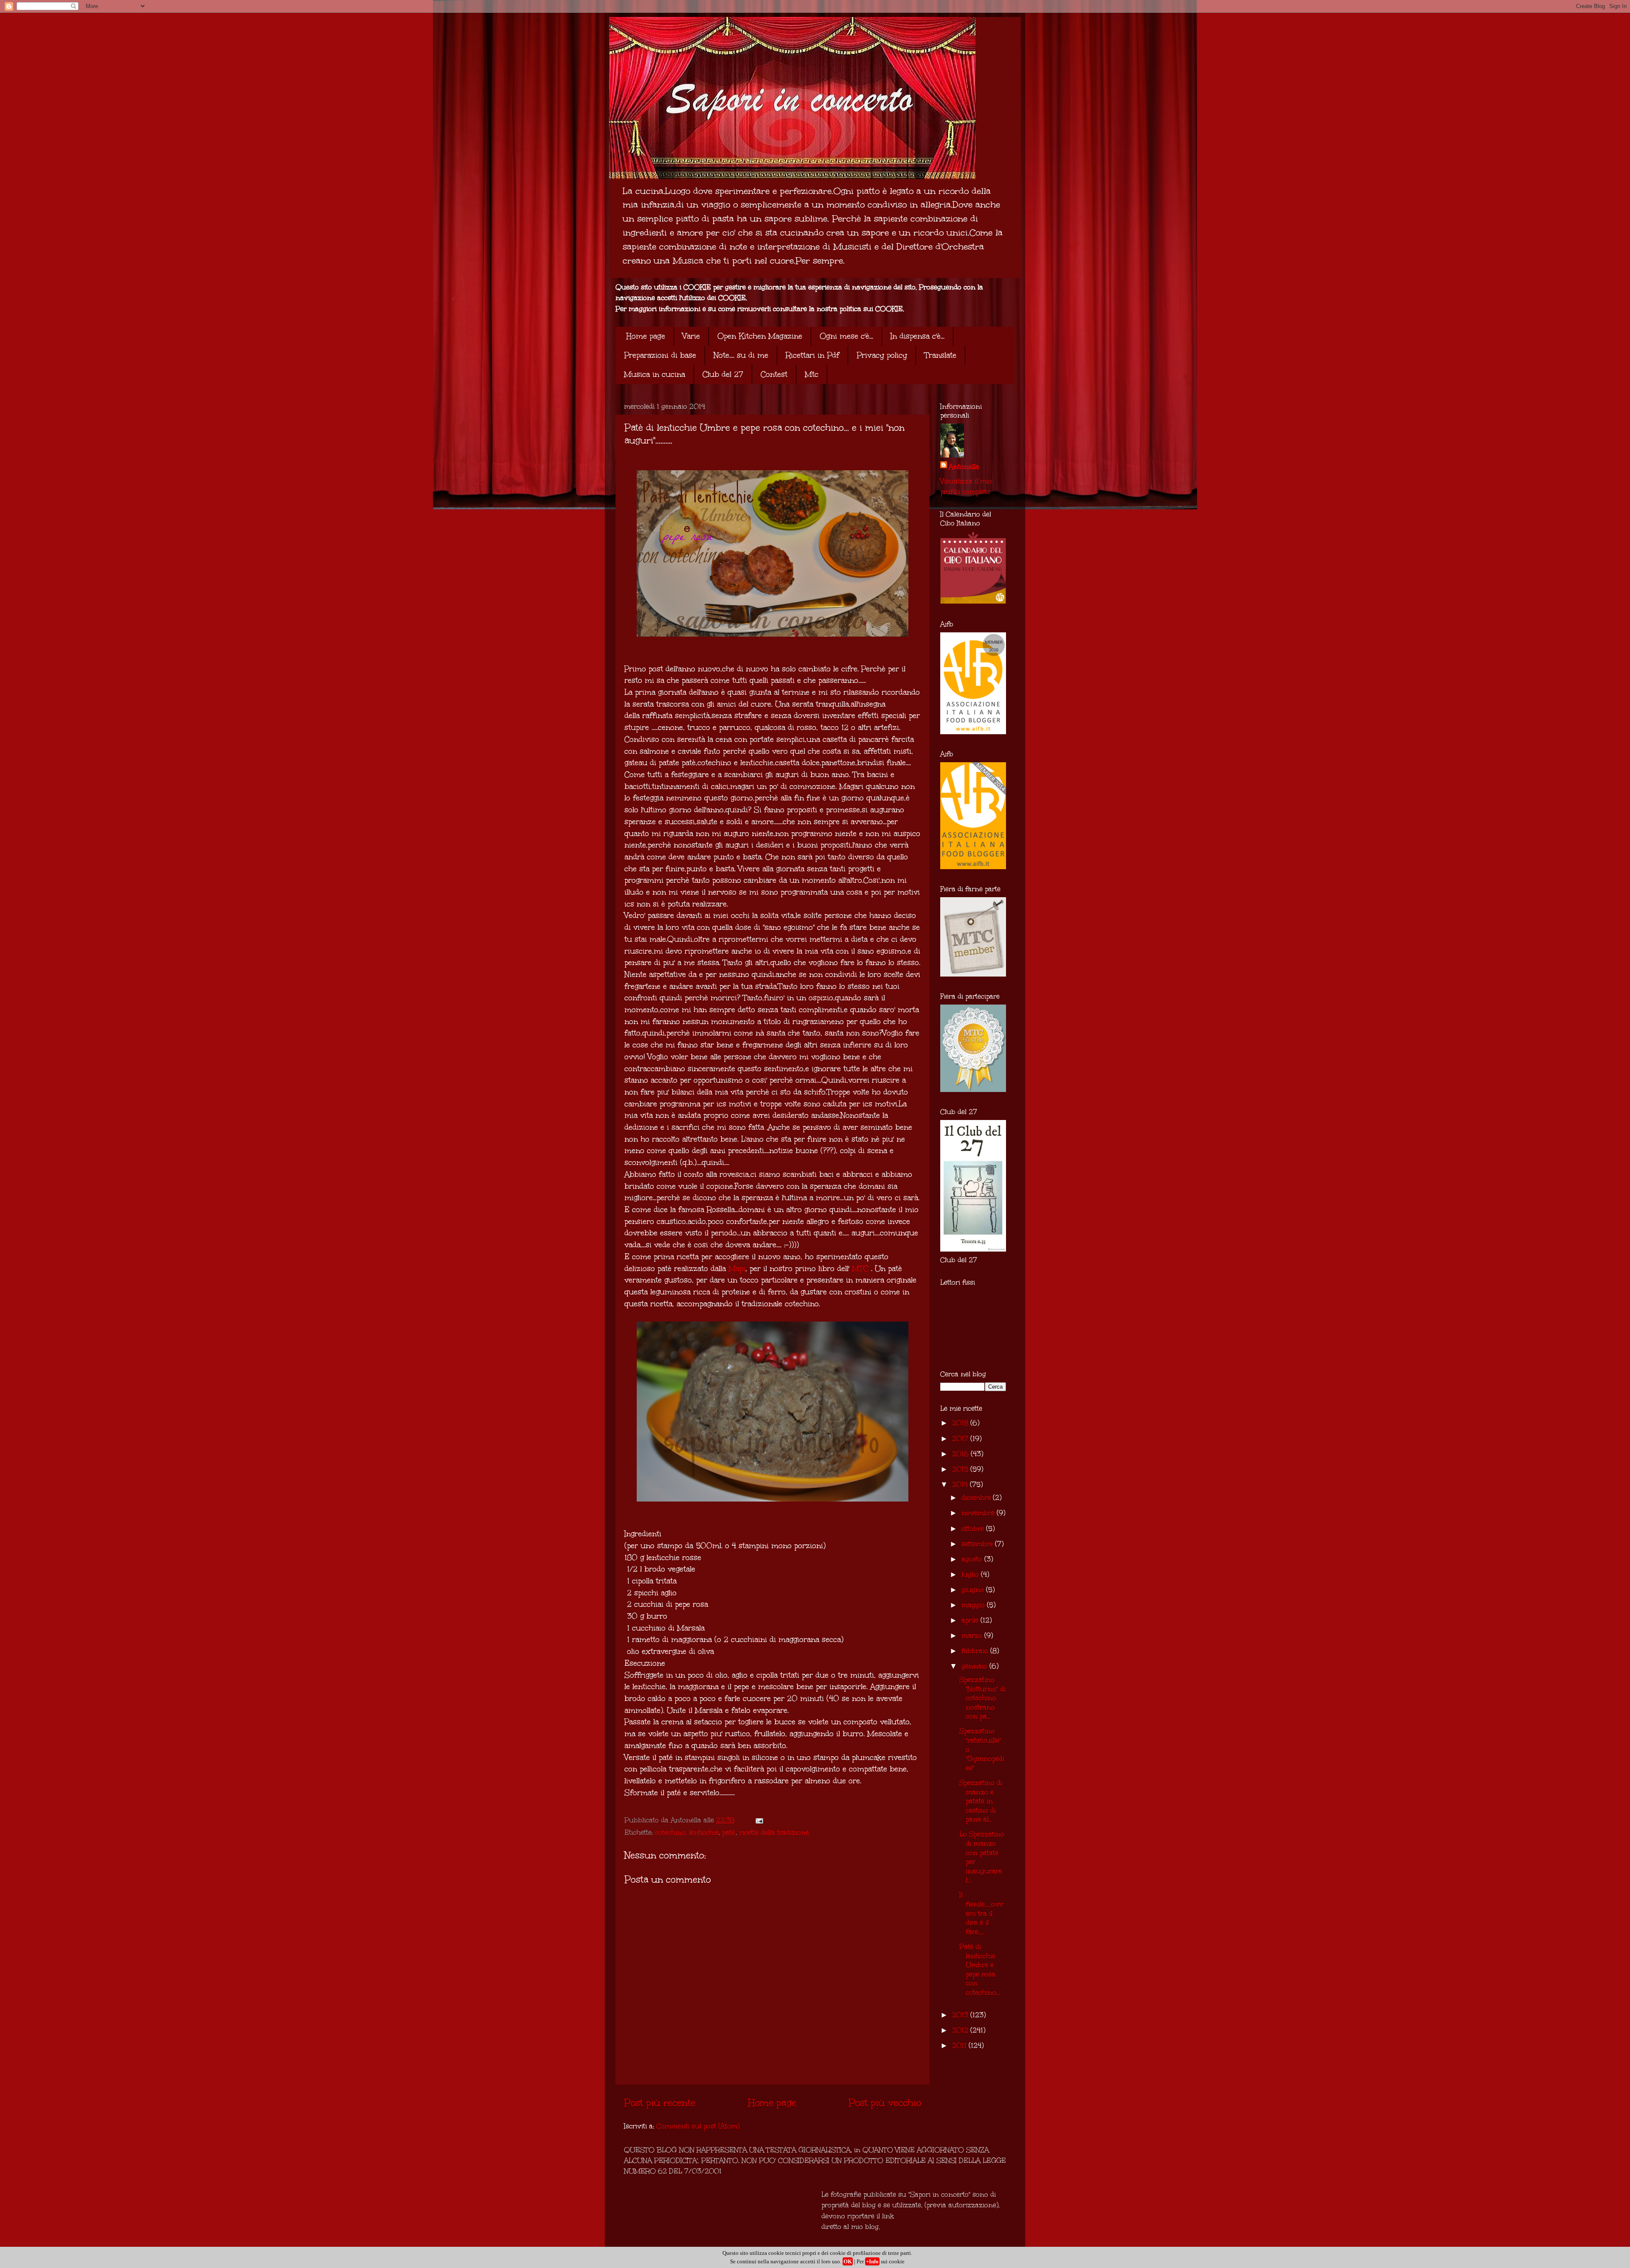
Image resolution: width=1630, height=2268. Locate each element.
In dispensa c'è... (918, 336)
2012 (961, 2030)
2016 (961, 1454)
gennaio (975, 1666)
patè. (729, 1832)
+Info (872, 2261)
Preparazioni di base (660, 355)
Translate (940, 355)
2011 (960, 2045)
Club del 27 (723, 374)
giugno (974, 1590)
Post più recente (660, 2102)
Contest (774, 374)
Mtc (812, 374)
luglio (971, 1574)
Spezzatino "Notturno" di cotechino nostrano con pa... (982, 1698)
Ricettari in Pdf (812, 355)
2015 (961, 1469)
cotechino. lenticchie (687, 1832)
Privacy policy (882, 355)
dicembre (977, 1497)
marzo (973, 1635)
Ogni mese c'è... (846, 336)
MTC (860, 1269)
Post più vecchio (885, 2102)
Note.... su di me (741, 355)
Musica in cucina (655, 374)
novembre (979, 1513)
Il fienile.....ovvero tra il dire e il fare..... (981, 1913)
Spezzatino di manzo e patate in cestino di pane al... (981, 1801)
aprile (971, 1620)
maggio (974, 1605)
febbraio (976, 1651)
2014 (961, 1484)
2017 (961, 1439)
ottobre (974, 1528)
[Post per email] (759, 1820)
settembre (978, 1544)
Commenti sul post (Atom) (698, 2126)
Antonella (964, 467)
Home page (646, 336)
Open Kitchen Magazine (760, 336)
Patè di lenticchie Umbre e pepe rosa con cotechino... (980, 1969)
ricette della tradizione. (775, 1832)
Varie (691, 336)
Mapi (737, 1269)
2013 (961, 2015)
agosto (973, 1559)
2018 (961, 1423)
